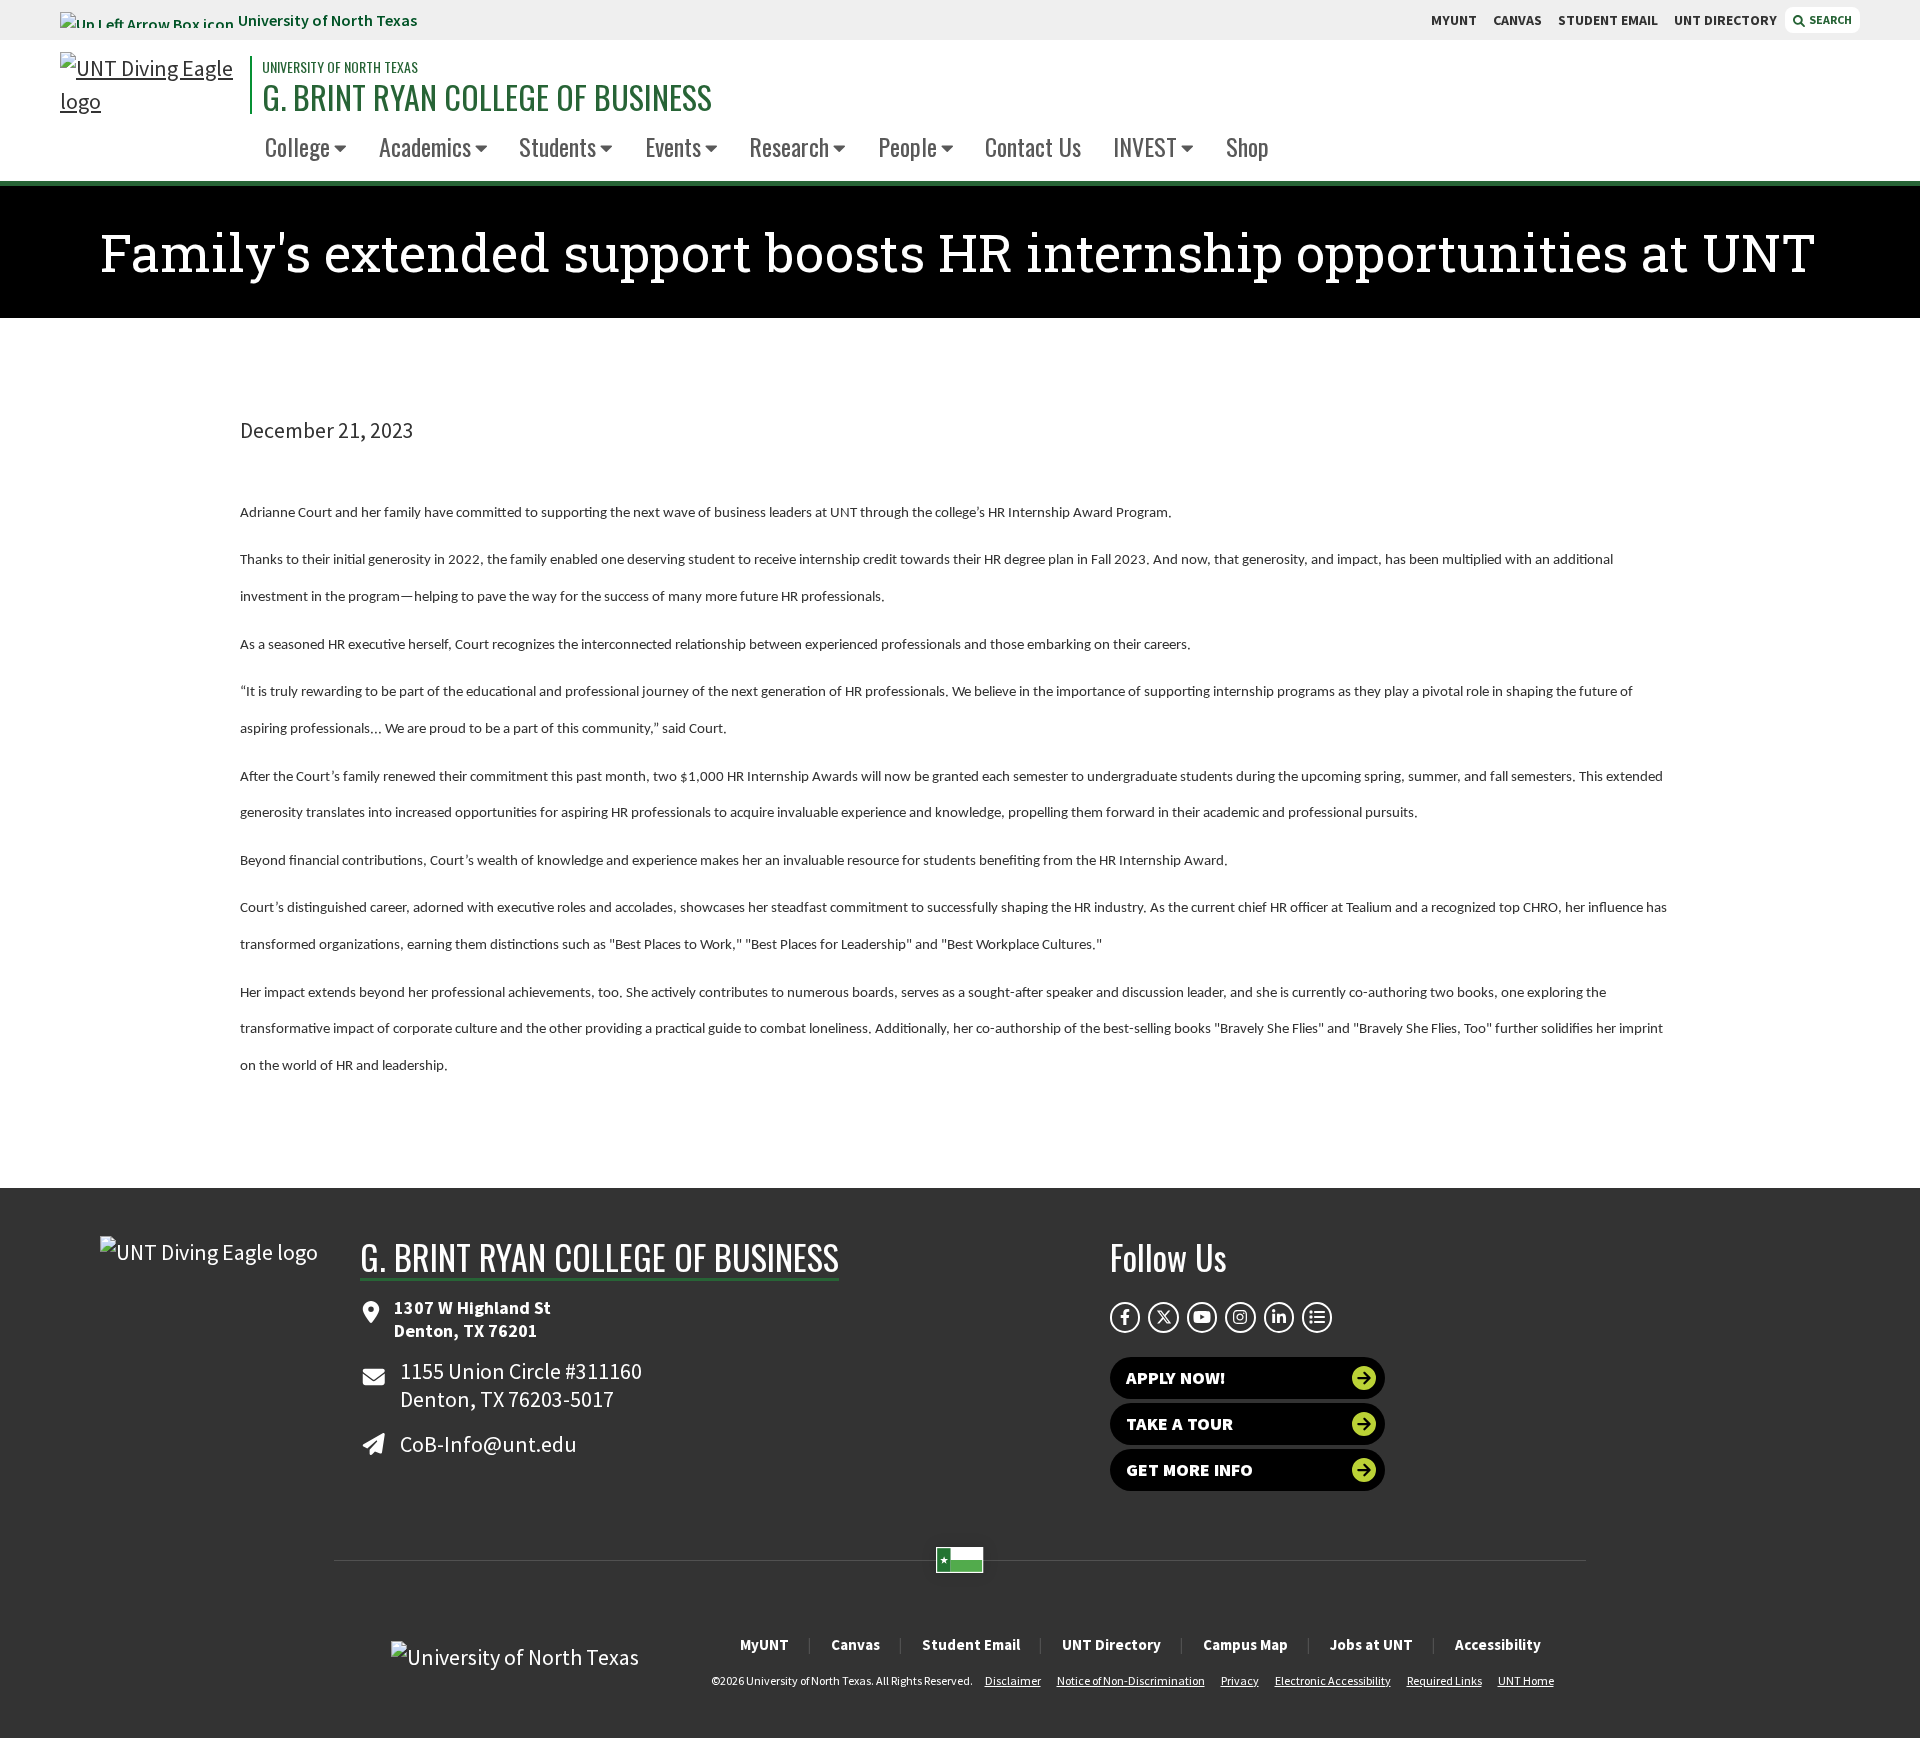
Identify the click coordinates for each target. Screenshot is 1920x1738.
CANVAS (1517, 20)
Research (789, 146)
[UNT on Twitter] (1163, 1317)
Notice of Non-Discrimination (1131, 1680)
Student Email (971, 1644)
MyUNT (764, 1644)
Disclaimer (1013, 1680)
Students (557, 146)
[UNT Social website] (1317, 1317)
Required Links (1444, 1680)
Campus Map (1245, 1644)
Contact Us (1033, 146)
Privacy (1240, 1680)
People (907, 146)
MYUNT (1454, 20)
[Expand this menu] (340, 149)
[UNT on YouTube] (1202, 1317)
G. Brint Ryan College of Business (487, 97)
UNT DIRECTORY (1725, 20)
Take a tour (1179, 1423)
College (297, 146)
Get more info (1189, 1469)
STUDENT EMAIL (1608, 20)
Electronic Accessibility (1333, 1680)
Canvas (855, 1644)
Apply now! (1176, 1377)
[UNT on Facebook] (1125, 1317)
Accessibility (1498, 1644)
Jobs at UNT (1371, 1644)
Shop (1247, 146)
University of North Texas (327, 20)
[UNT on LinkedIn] (1279, 1317)
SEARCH (1829, 19)
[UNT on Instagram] (1240, 1317)
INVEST (1145, 146)
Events (673, 146)
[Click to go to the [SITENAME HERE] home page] (150, 85)
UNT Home (1526, 1680)
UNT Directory (1111, 1644)
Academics (425, 146)
